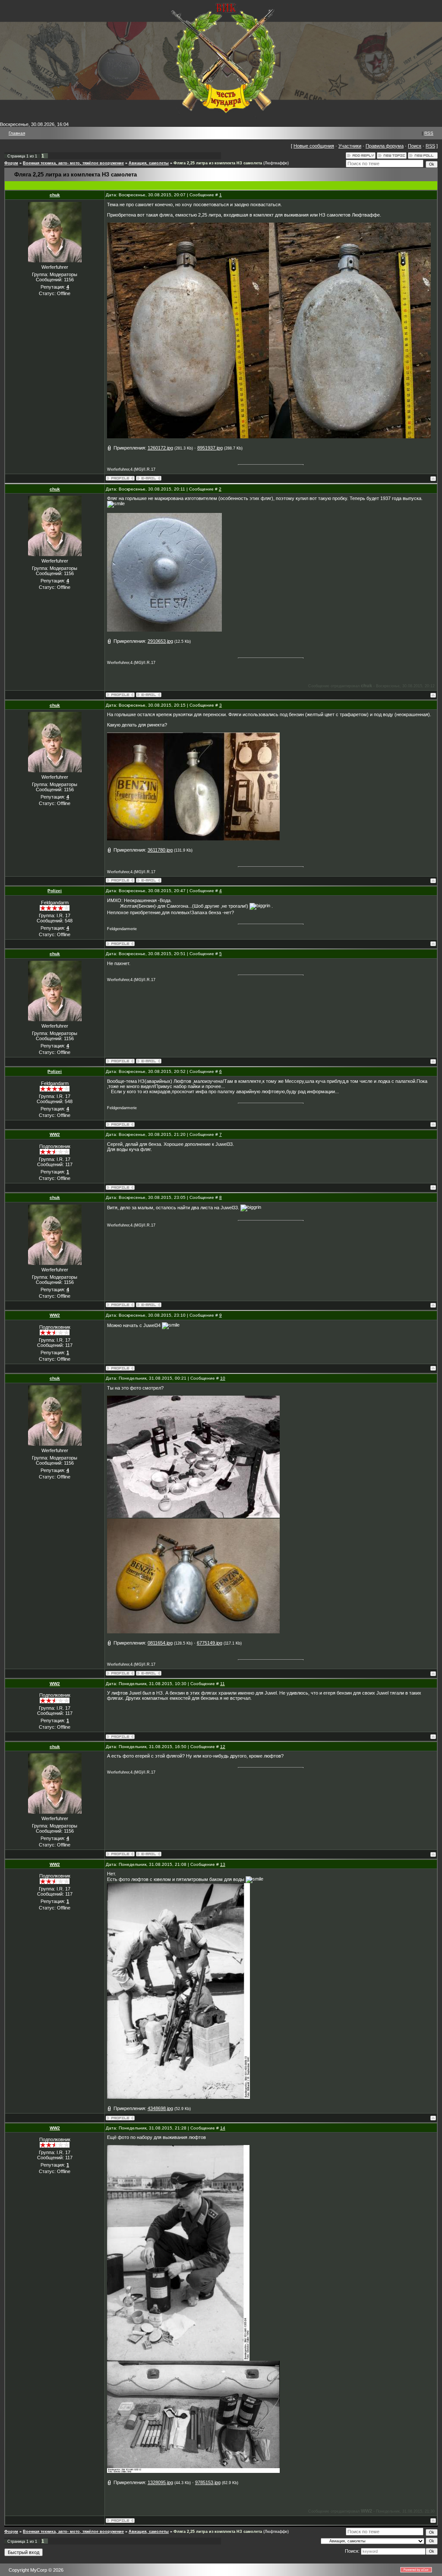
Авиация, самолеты (149, 163)
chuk (55, 195)
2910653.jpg (160, 641)
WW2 (55, 1134)
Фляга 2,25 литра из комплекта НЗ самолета (218, 163)
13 (223, 1864)
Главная (17, 133)
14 (223, 2128)
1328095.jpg (160, 2482)
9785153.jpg (208, 2482)
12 (223, 1747)
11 (223, 1684)
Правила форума (385, 146)
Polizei (55, 891)
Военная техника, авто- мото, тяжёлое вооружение (73, 163)
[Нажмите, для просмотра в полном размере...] (188, 437)
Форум (11, 163)
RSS (429, 133)
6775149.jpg (210, 1643)
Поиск (415, 146)
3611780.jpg (160, 850)
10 (223, 1378)
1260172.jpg (160, 448)
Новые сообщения (314, 146)
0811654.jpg (160, 1643)
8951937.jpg (210, 448)
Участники (350, 146)
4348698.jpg (160, 2108)
